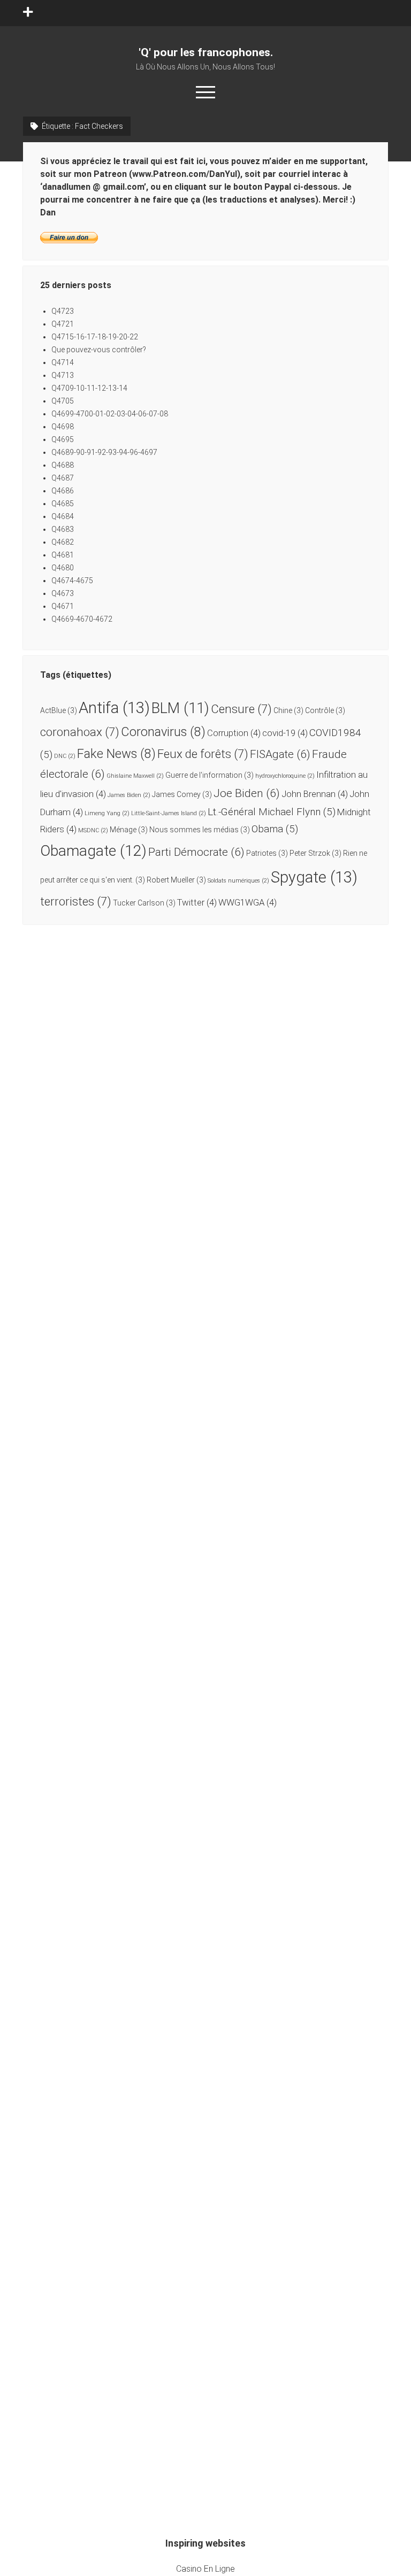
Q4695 (63, 439)
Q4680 (63, 568)
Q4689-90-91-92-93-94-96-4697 (104, 452)
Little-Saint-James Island (169, 813)
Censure (241, 709)
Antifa (114, 708)
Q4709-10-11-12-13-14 (89, 388)
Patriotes (267, 853)
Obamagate (93, 851)
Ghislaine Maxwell (135, 776)
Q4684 (63, 516)
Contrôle (325, 710)
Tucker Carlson (144, 903)
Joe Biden (247, 793)
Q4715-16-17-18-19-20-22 (95, 337)
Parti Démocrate (196, 852)
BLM (180, 708)
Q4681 (63, 555)
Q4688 (63, 465)
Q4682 (63, 542)
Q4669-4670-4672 (82, 619)
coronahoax (80, 732)
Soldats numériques (238, 881)
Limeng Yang (107, 813)
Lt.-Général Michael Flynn (272, 812)
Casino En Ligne (205, 2569)
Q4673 (63, 593)
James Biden (129, 795)
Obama (275, 829)
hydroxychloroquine (285, 776)
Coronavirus (163, 732)
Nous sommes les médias (200, 830)
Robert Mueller (176, 880)
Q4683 (63, 529)
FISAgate (280, 754)
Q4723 (63, 311)
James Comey (182, 794)
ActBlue (59, 710)
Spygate (314, 877)
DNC (65, 756)
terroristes (76, 901)
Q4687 (63, 478)
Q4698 (63, 427)
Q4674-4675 (72, 581)
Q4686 (63, 491)
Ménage (129, 830)
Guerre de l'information (210, 775)
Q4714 (63, 362)
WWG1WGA (248, 902)
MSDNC (93, 830)
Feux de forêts (203, 754)
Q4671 (63, 606)
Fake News (116, 754)
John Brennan (315, 794)
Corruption (234, 733)
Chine (288, 710)
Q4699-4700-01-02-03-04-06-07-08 (110, 414)
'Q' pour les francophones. (206, 52)
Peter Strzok (315, 853)
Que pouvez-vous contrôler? (99, 350)
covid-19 (285, 733)
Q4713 (63, 375)
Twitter (197, 902)
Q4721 (63, 324)
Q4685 (63, 504)
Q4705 (63, 401)
